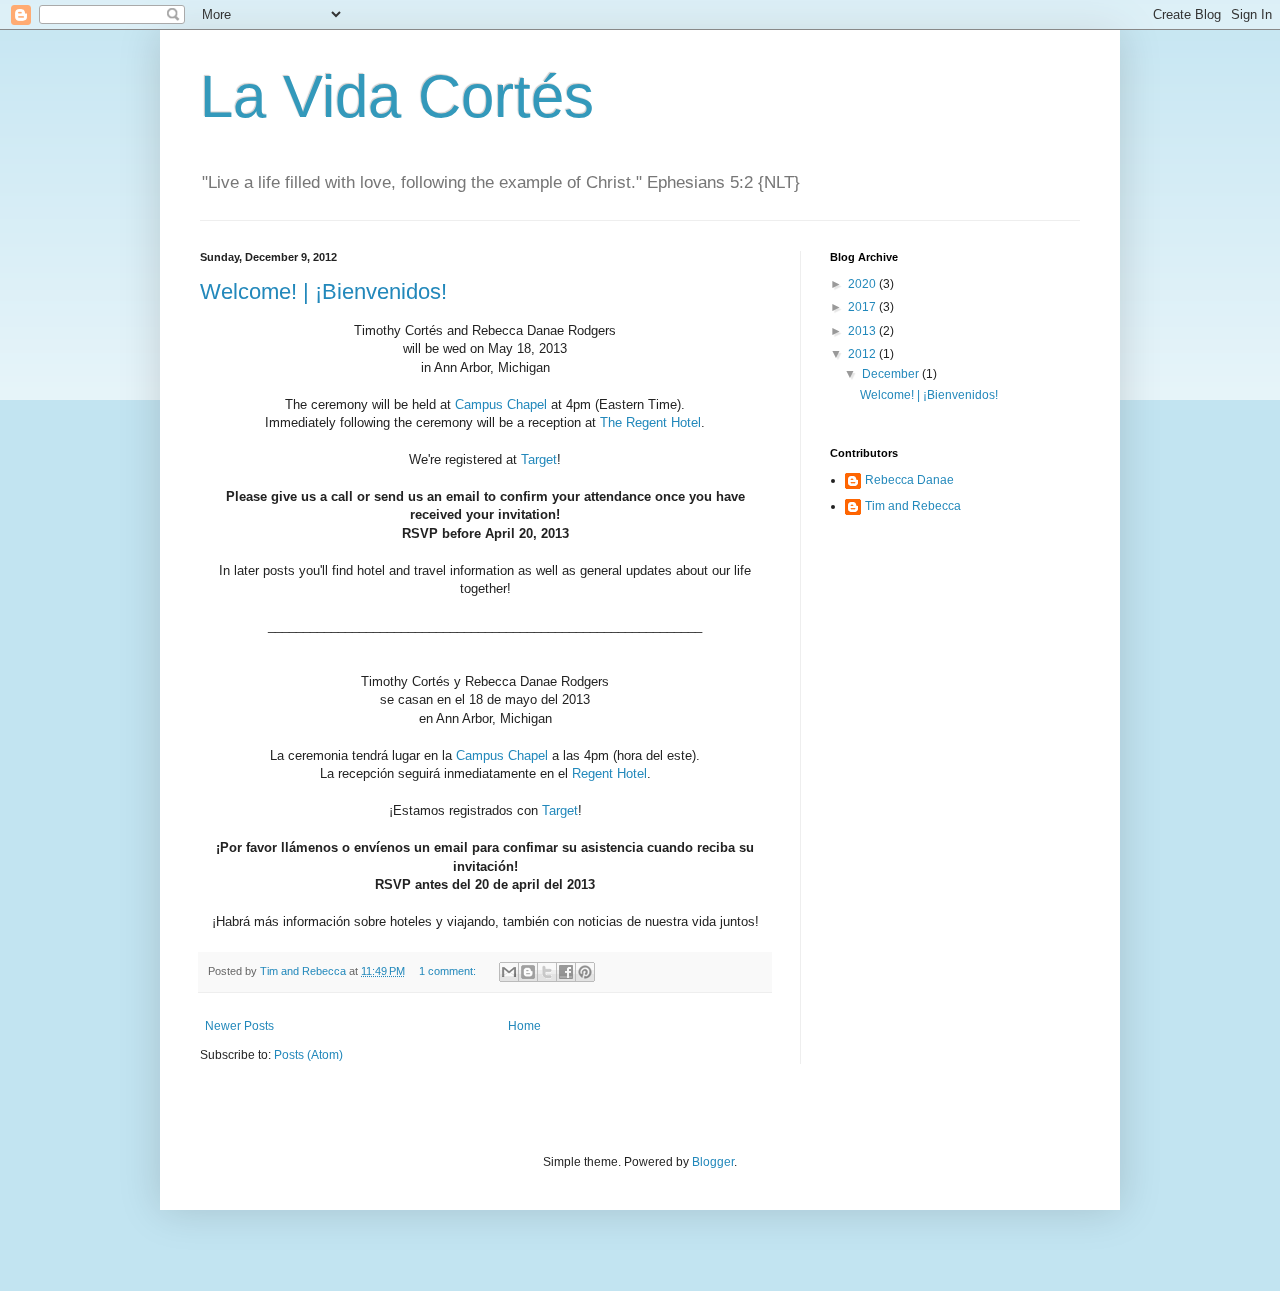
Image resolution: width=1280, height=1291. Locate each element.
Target (539, 459)
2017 (863, 307)
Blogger (713, 1162)
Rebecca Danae (909, 480)
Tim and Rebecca (913, 506)
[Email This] (509, 972)
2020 (863, 284)
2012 (863, 354)
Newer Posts (239, 1026)
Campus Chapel (501, 404)
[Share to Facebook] (566, 972)
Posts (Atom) (308, 1055)
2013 (863, 331)
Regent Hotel (609, 773)
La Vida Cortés (397, 96)
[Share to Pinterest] (585, 972)
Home (524, 1026)
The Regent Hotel (650, 422)
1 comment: (449, 971)
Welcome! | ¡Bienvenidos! (323, 291)
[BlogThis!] (528, 972)
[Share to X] (547, 972)
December (892, 374)
